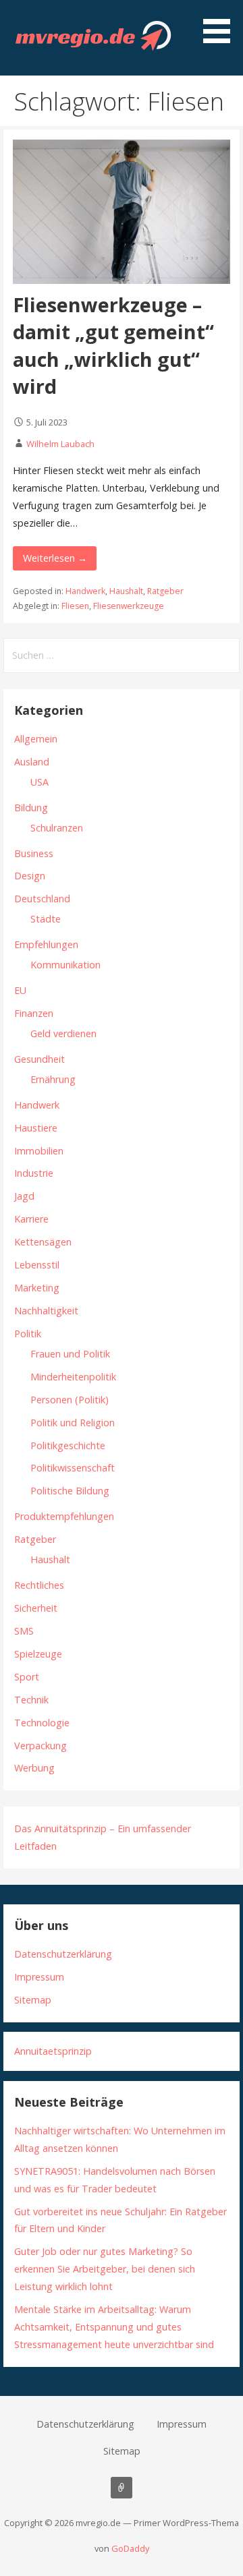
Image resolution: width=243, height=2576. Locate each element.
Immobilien (39, 1151)
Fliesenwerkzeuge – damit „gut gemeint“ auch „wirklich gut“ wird (113, 345)
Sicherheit (36, 1608)
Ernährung (53, 1079)
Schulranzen (57, 828)
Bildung (31, 808)
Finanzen (34, 1013)
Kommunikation (65, 965)
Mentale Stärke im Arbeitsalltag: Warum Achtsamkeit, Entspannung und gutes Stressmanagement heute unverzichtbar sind (114, 2327)
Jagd (24, 1196)
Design (30, 876)
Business (34, 853)
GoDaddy (130, 2548)
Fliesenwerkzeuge (129, 606)
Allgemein (36, 739)
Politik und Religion (73, 1423)
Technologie (42, 1723)
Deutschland (42, 899)
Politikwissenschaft (73, 1468)
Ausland (32, 762)
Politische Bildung (70, 1491)
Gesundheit (39, 1059)
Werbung (34, 1768)
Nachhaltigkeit (46, 1311)
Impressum (39, 1977)
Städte (46, 919)
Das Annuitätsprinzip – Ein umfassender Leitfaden (122, 2488)
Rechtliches (39, 1585)
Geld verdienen (63, 1033)
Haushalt (126, 591)
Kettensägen (43, 1242)
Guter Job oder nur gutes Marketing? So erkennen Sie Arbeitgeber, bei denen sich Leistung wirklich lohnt (105, 2269)
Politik (28, 1334)
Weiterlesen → (55, 558)
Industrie (34, 1173)
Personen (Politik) (70, 1400)
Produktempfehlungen (64, 1516)
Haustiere (36, 1128)
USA (39, 782)
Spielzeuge (38, 1654)
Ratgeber (165, 591)
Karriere (31, 1219)
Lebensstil (37, 1265)
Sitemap (33, 2000)
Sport (27, 1677)
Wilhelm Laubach (60, 444)
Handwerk (85, 591)
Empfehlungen (46, 944)
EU (20, 990)
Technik (31, 1700)
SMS (24, 1631)
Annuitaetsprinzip (53, 2051)
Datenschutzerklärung (63, 1954)
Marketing (37, 1288)
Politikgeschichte (68, 1445)
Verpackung (40, 1746)
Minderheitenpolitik (73, 1377)
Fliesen (75, 606)
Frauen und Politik (70, 1354)
